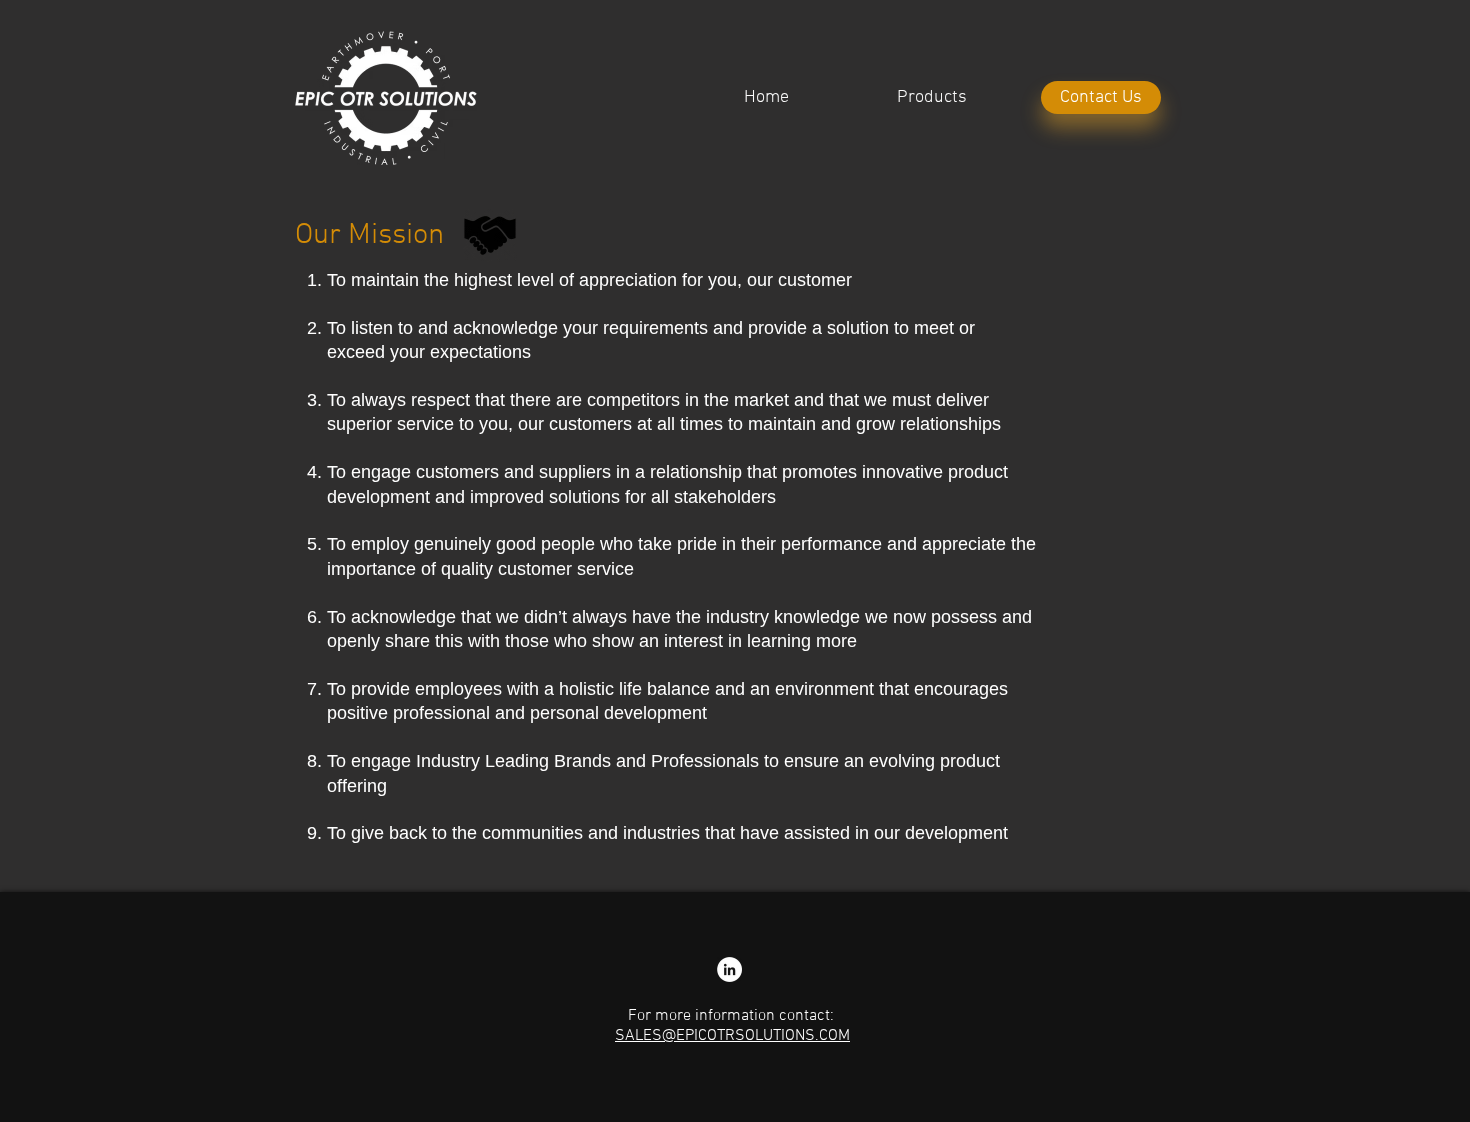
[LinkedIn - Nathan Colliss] (729, 969)
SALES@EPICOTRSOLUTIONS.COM (732, 1036)
